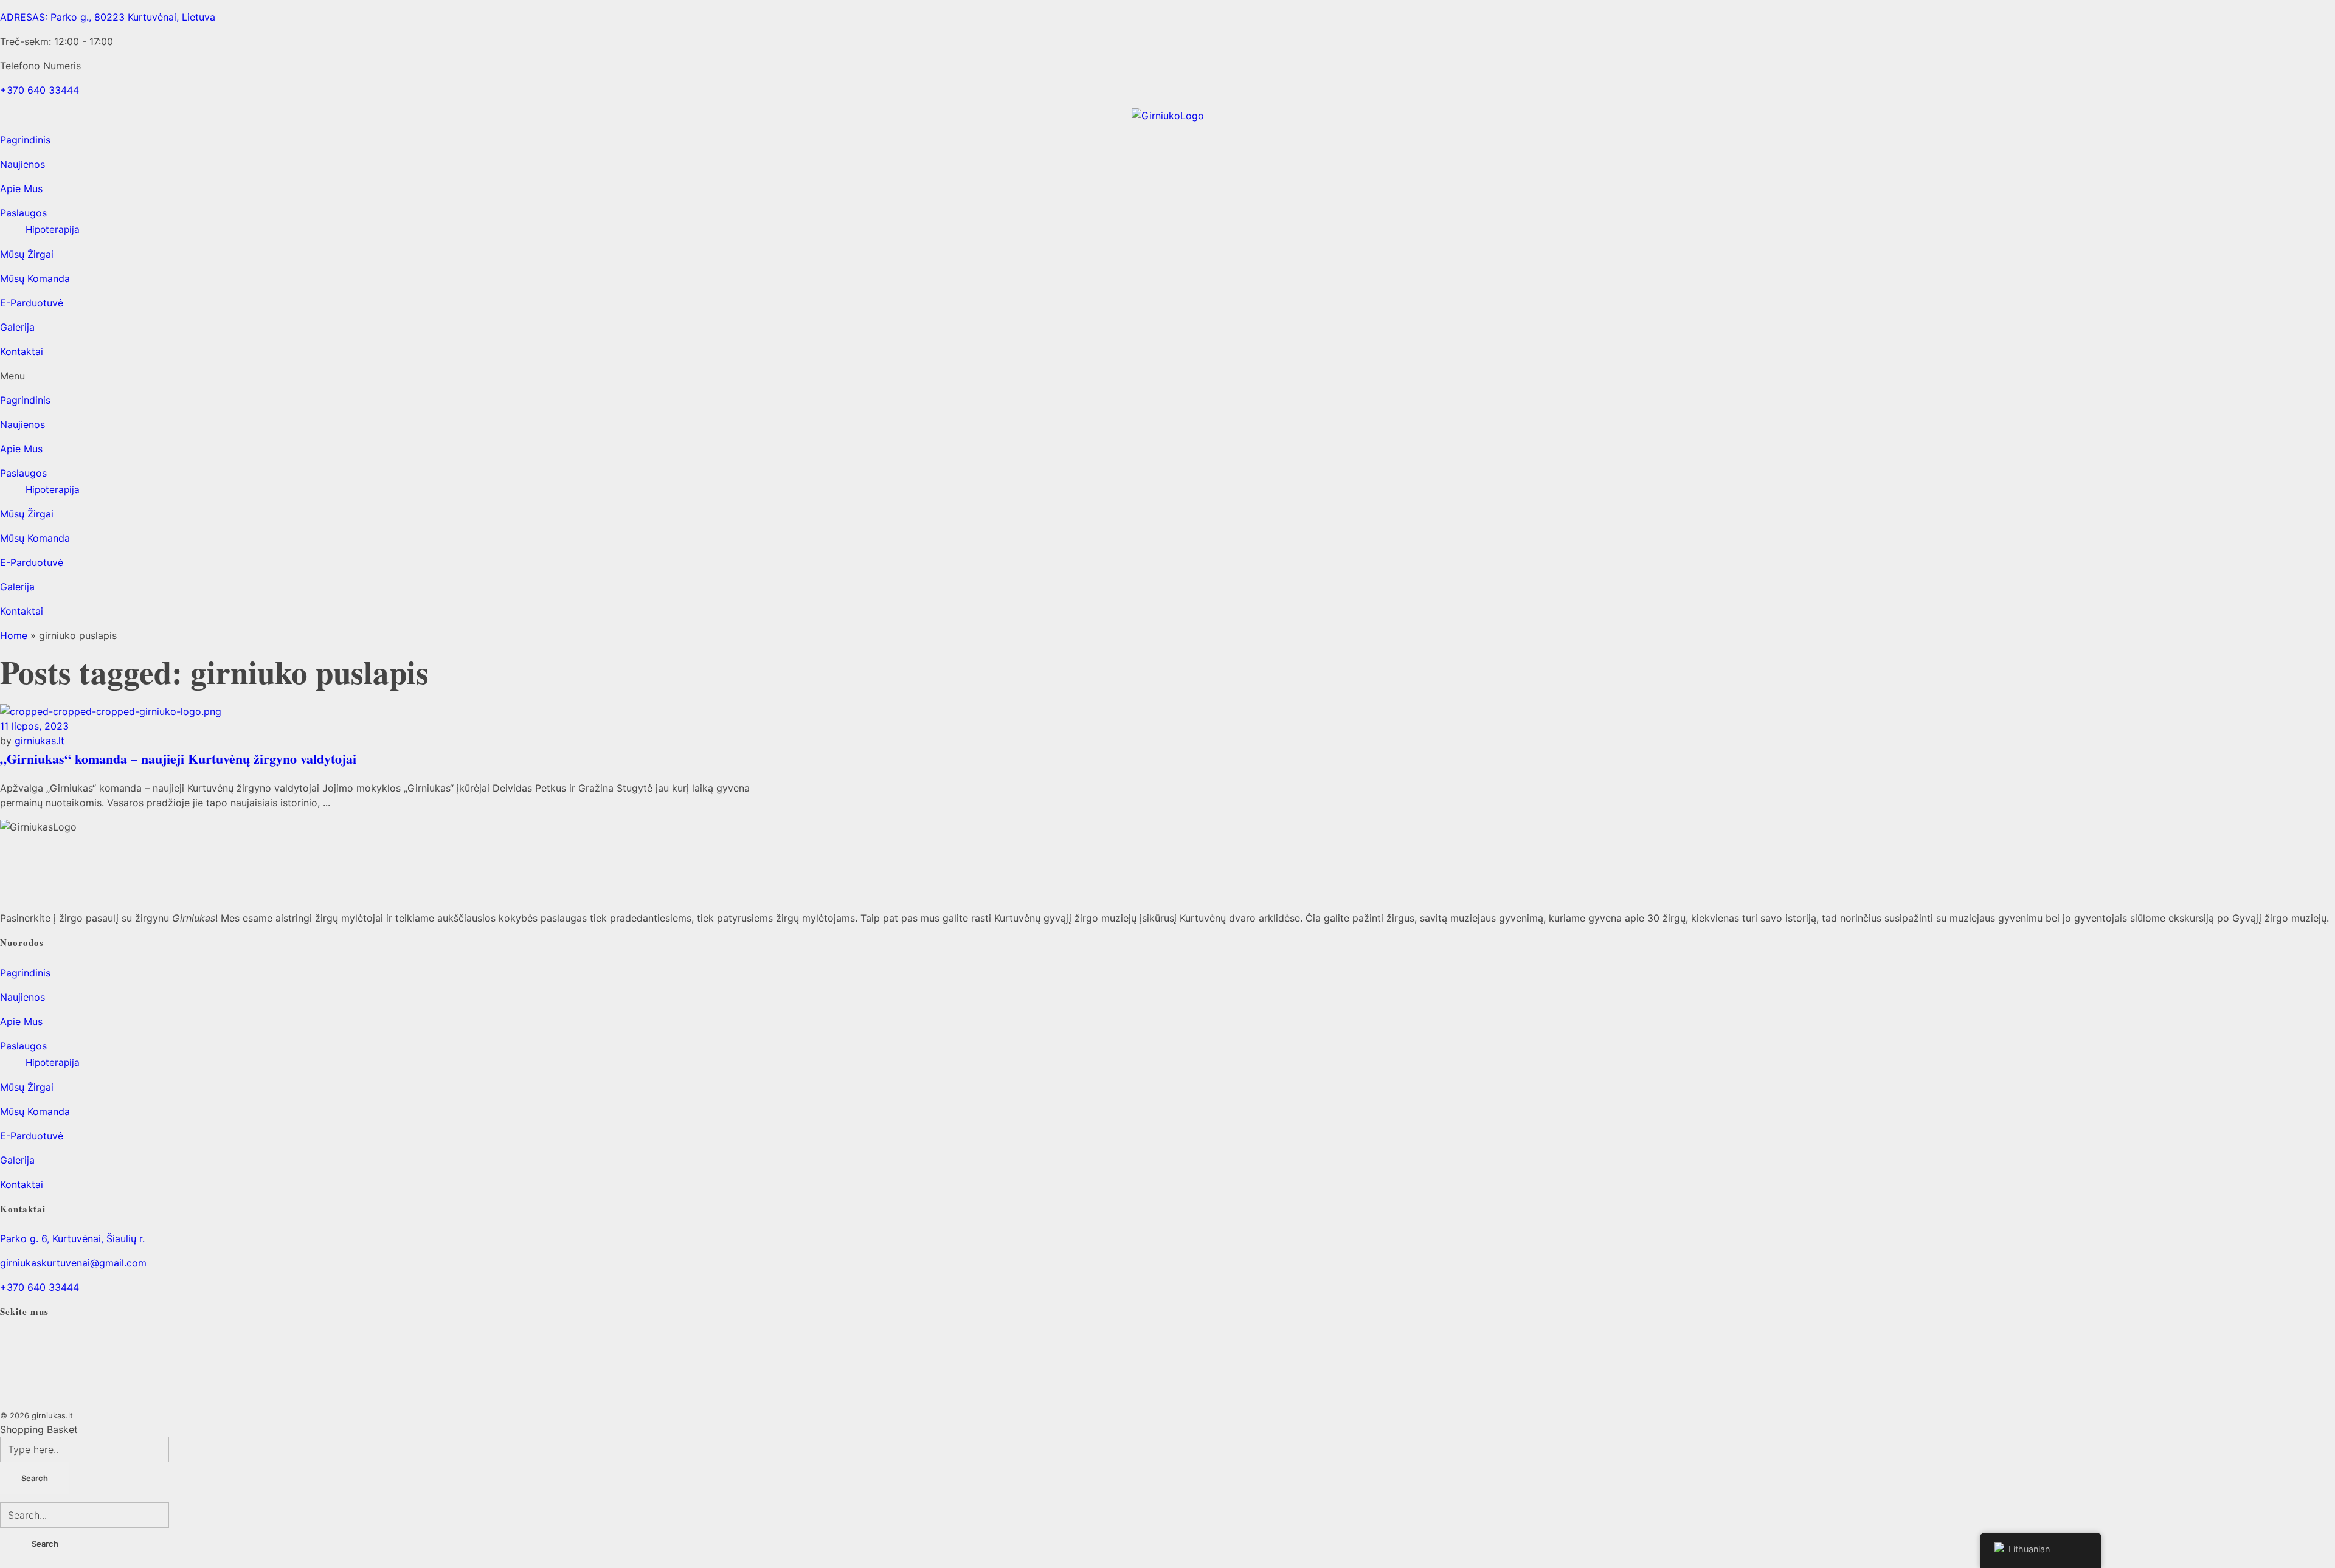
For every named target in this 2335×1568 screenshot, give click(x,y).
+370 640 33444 (40, 1287)
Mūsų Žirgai (27, 254)
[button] (1167, 376)
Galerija (17, 327)
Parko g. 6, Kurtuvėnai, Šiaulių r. (72, 1238)
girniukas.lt (40, 741)
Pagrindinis (25, 140)
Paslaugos (23, 213)
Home (14, 635)
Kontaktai (22, 351)
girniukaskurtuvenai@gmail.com (73, 1263)
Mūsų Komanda (35, 278)
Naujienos (22, 164)
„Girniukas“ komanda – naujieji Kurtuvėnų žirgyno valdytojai (178, 758)
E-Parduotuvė (32, 303)
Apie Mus (21, 188)
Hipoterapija (53, 230)
